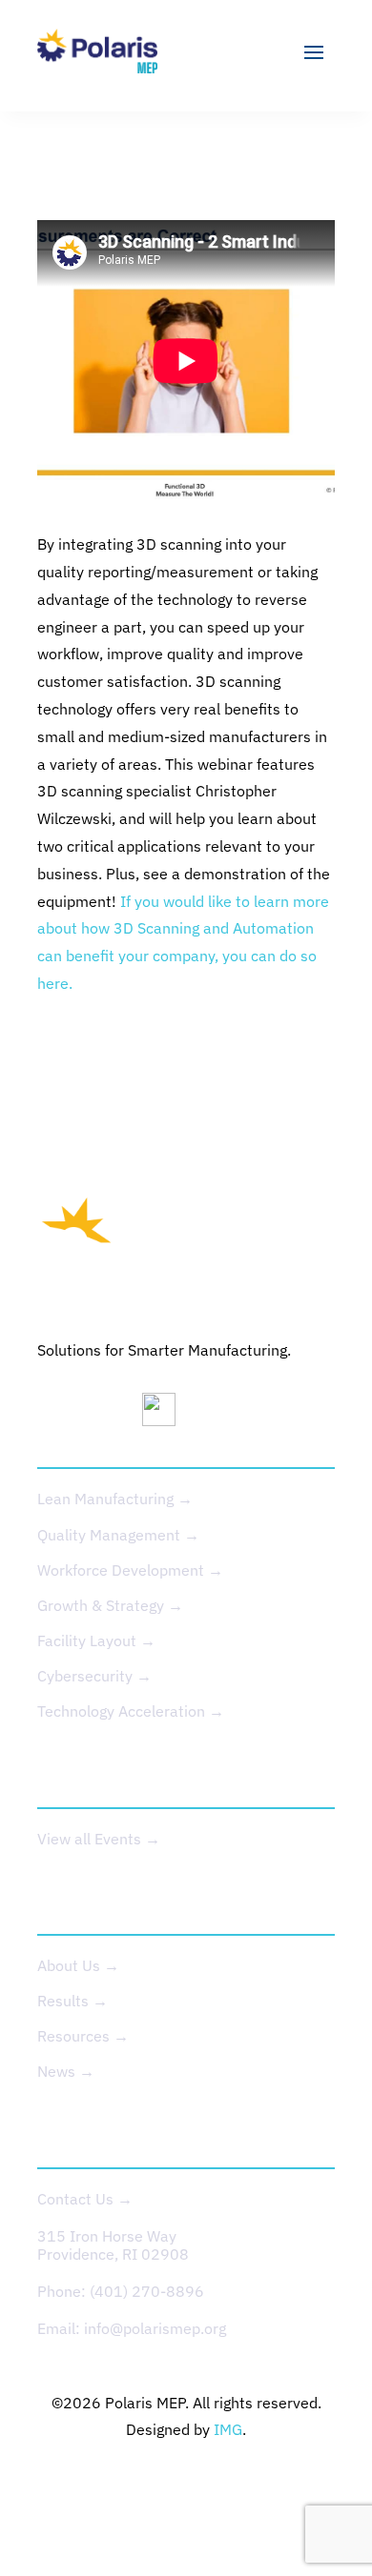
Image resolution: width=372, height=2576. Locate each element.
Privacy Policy (117, 2485)
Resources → (83, 2036)
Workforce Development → (130, 1570)
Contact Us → (85, 2199)
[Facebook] (218, 1414)
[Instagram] (114, 1414)
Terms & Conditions (260, 2485)
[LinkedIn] (61, 1414)
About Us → (78, 1965)
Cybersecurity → (94, 1676)
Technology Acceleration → (131, 1711)
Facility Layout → (96, 1640)
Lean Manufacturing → (115, 1499)
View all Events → (99, 1839)
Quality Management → (118, 1535)
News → (66, 2071)
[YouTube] (166, 1414)
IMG (228, 2429)
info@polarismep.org (155, 2328)
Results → (72, 2001)
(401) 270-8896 (147, 2291)
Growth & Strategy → (110, 1605)
